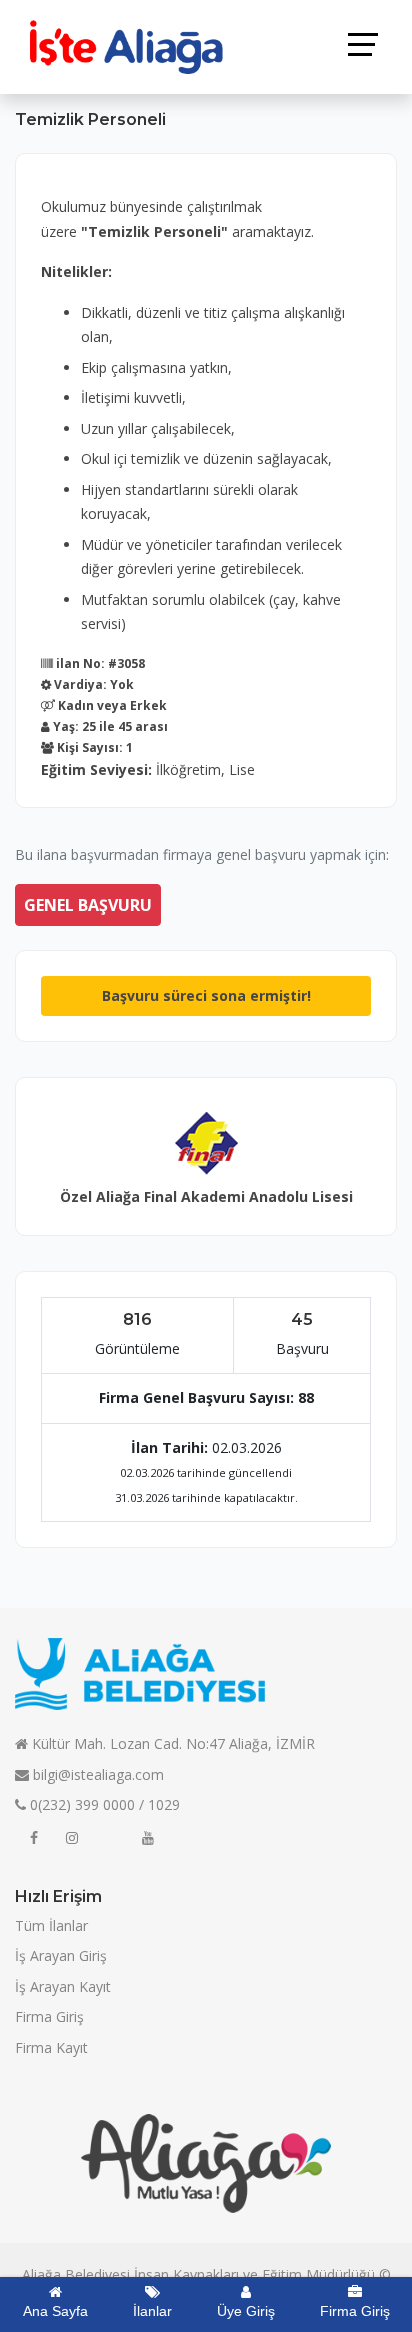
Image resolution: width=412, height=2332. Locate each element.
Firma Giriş (49, 2016)
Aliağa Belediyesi (76, 2274)
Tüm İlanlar (51, 1925)
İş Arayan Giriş (61, 1955)
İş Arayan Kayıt (63, 1986)
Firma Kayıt (51, 2047)
